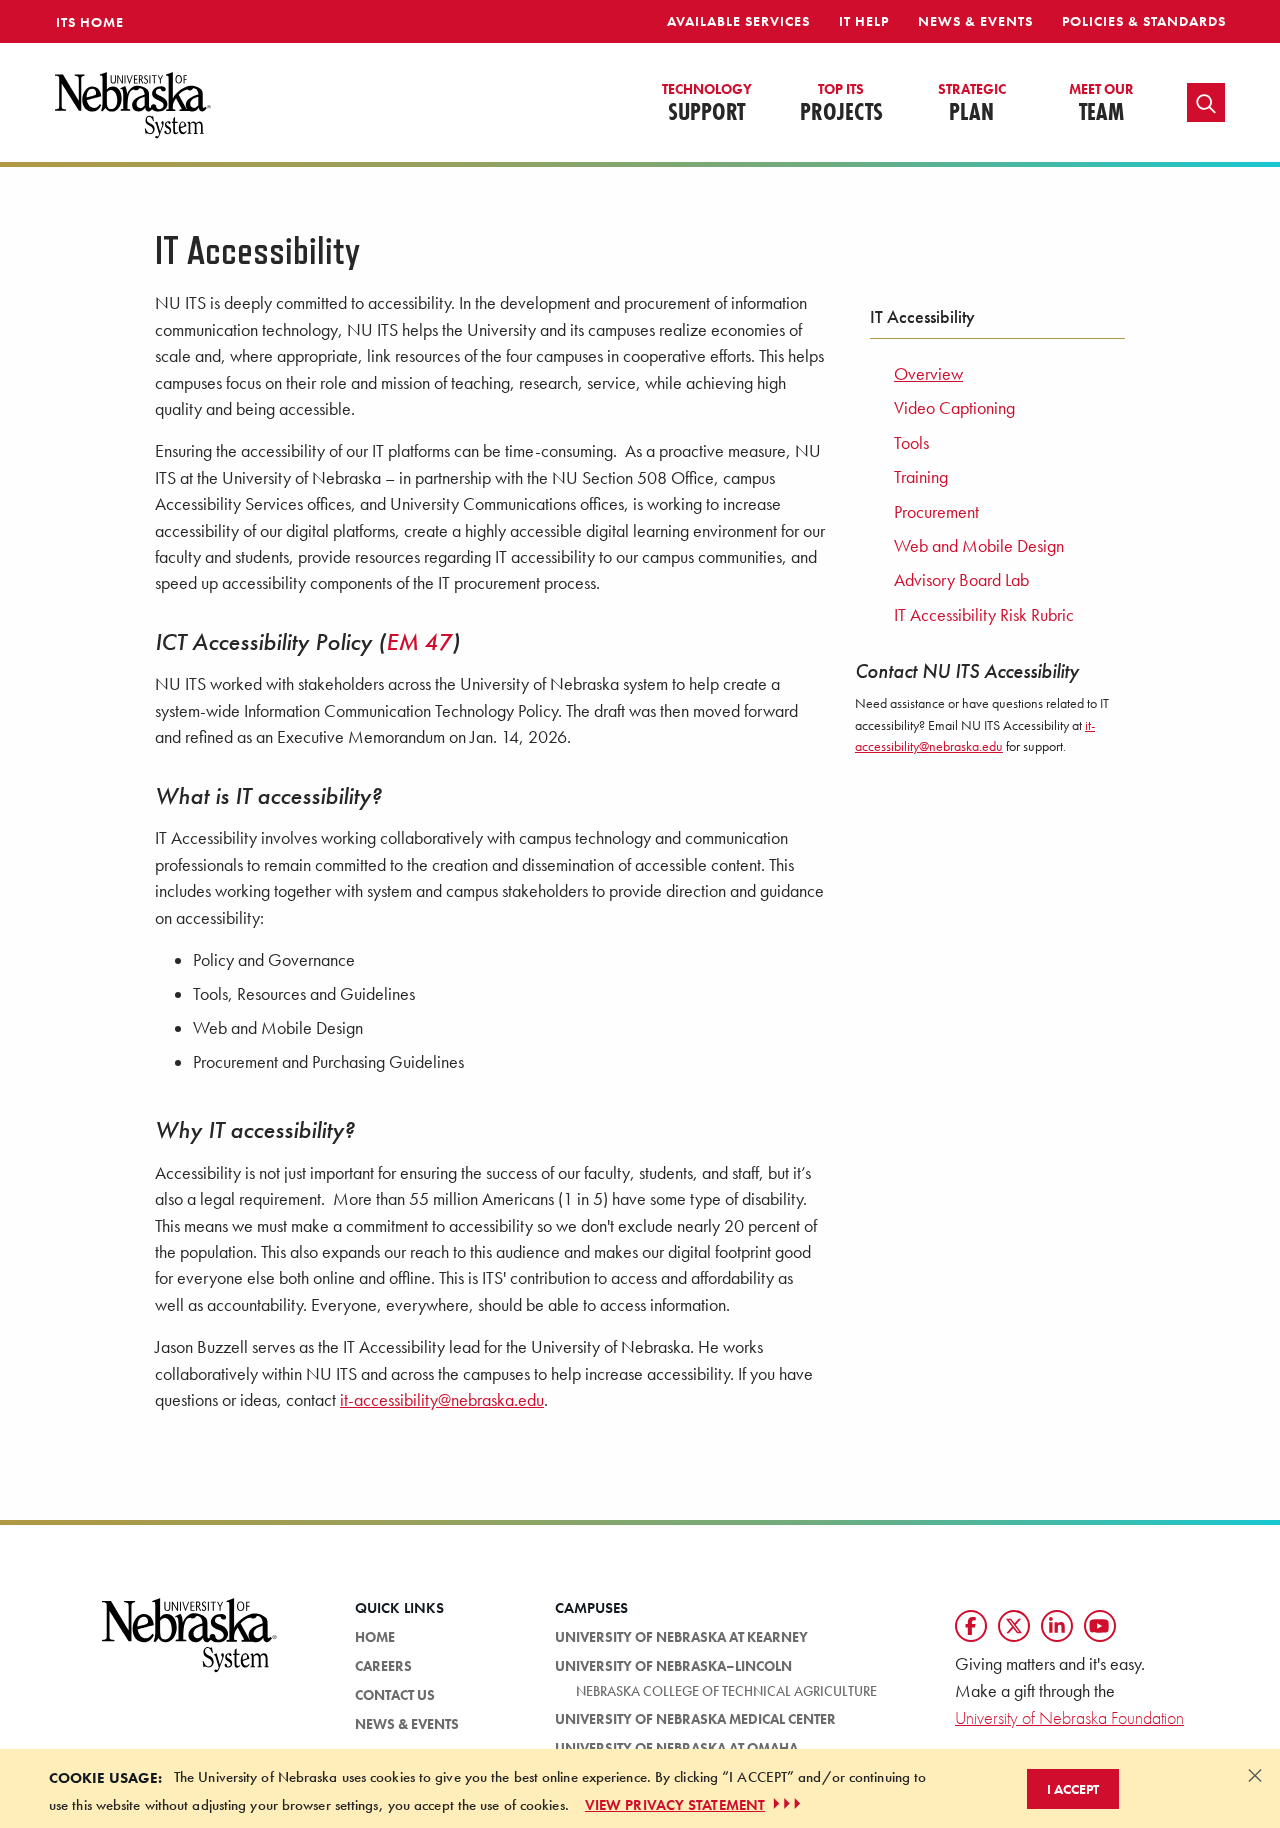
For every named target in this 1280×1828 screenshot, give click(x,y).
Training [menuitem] (921, 477)
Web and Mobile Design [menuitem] (979, 546)
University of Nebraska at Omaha (676, 1748)
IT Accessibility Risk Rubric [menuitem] (984, 615)
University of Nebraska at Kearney (681, 1637)
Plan (972, 104)
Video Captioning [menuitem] (954, 408)
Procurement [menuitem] (936, 512)
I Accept (1073, 1788)
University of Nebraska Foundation (1069, 1717)
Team (1101, 104)
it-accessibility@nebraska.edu (442, 1400)
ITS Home (90, 22)
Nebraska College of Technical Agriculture (726, 1691)
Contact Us (395, 1695)
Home (375, 1637)
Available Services (738, 21)
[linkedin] (1057, 1626)
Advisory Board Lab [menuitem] (961, 580)
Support (707, 104)
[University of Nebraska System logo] (190, 1647)
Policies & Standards (1144, 21)
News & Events (975, 21)
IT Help (864, 21)
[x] (1014, 1626)
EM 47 (419, 641)
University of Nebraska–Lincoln (673, 1666)
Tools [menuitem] (911, 443)
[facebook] (971, 1626)
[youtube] (1100, 1626)
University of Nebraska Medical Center (695, 1719)
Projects (841, 104)
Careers (383, 1666)
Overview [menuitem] (928, 374)
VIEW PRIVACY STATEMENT (675, 1804)
